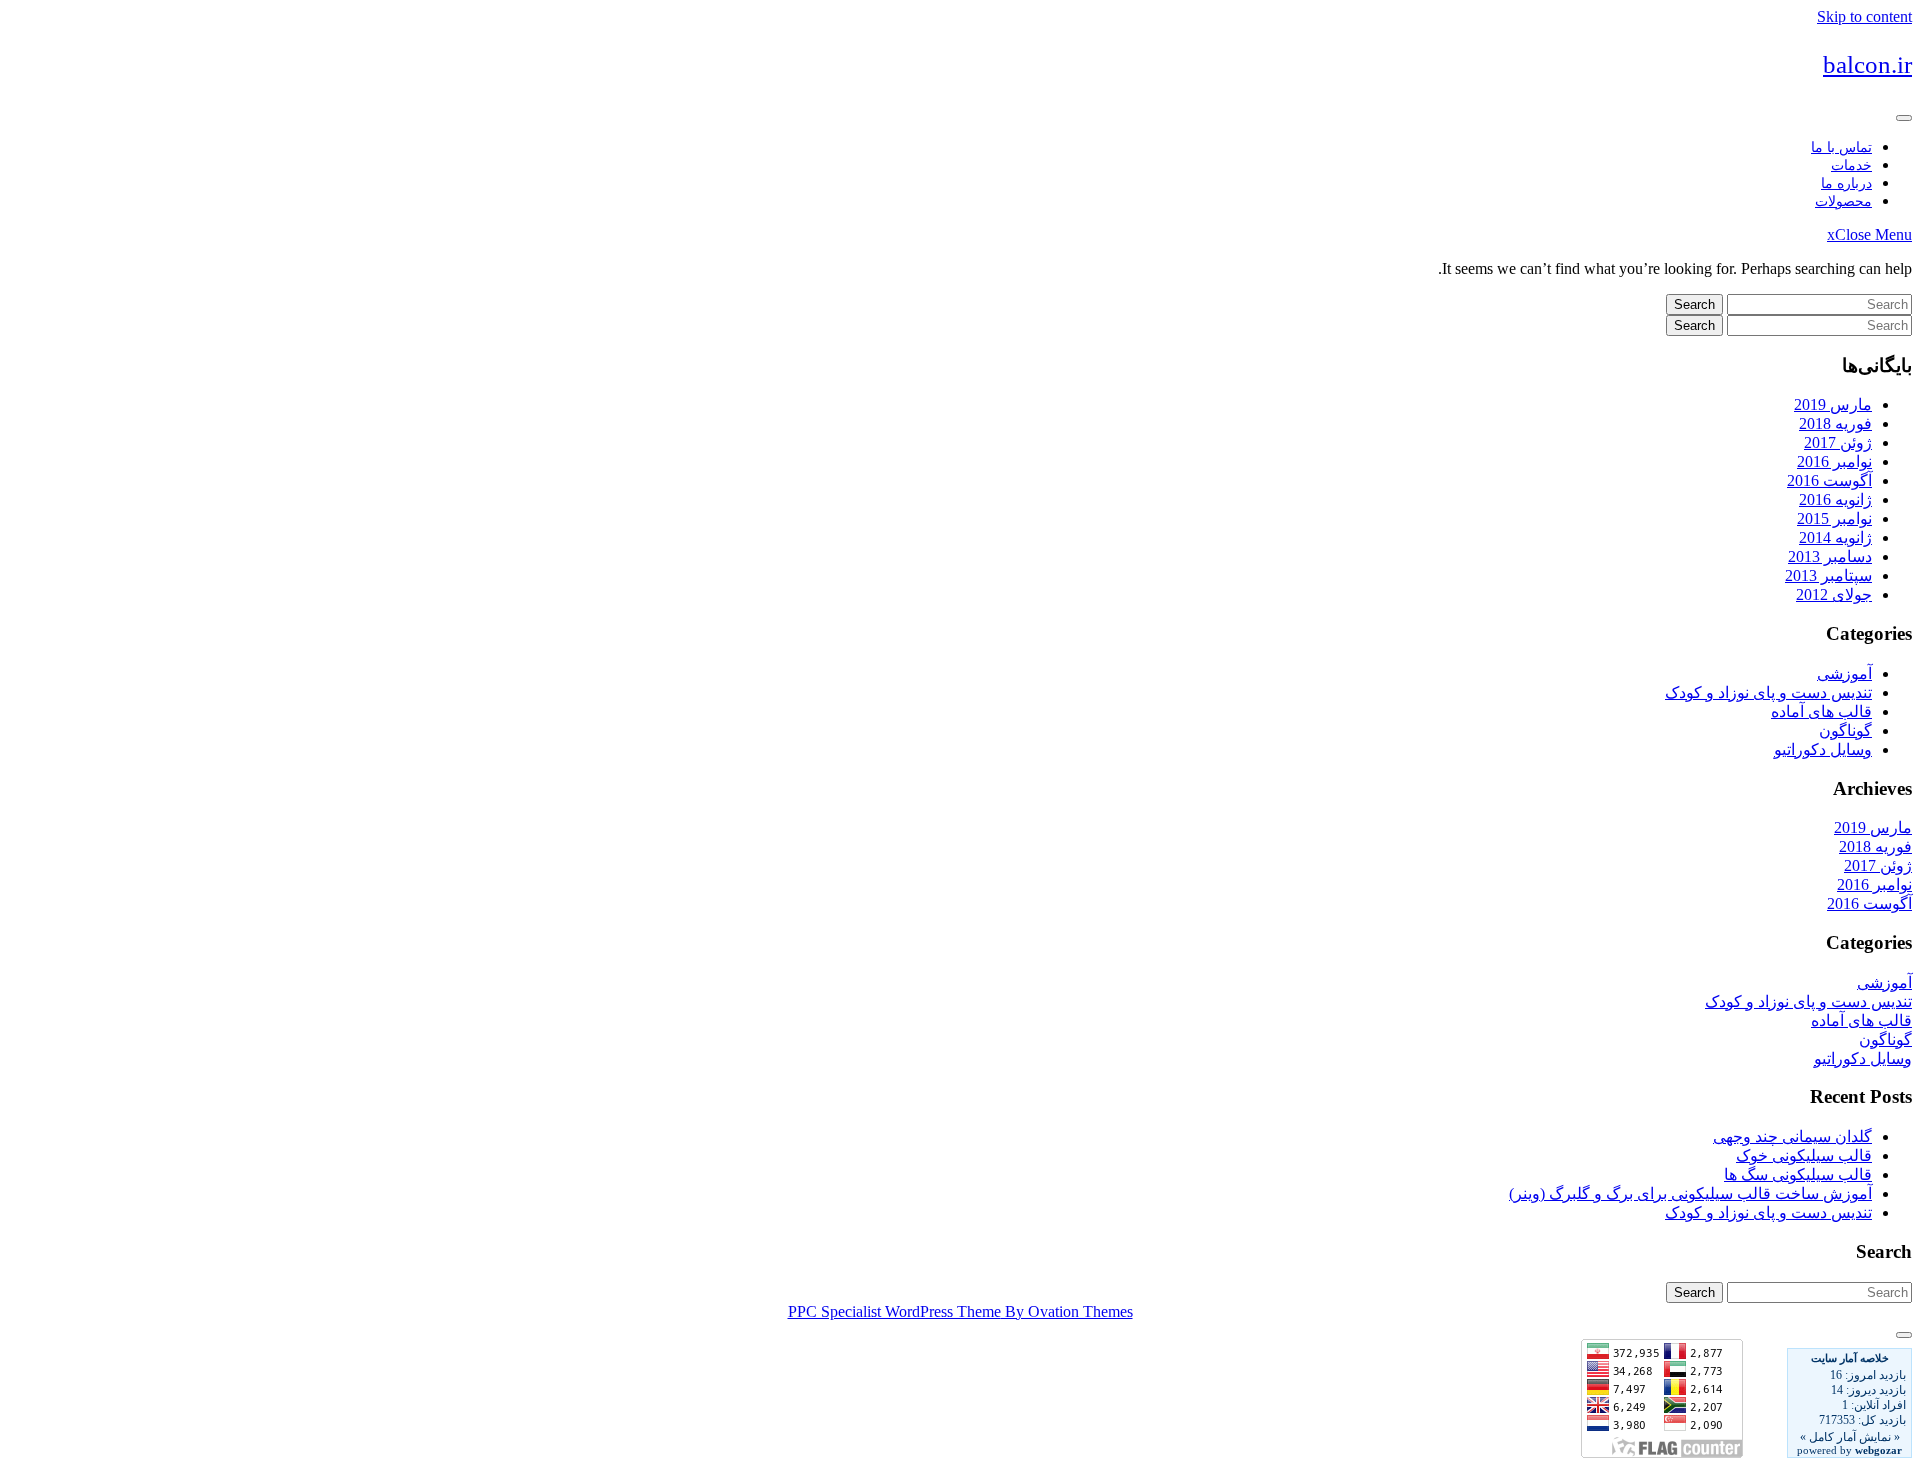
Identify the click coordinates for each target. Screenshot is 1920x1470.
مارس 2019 (1833, 404)
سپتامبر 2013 (1828, 575)
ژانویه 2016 (1835, 499)
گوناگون (1845, 730)
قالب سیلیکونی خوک (1804, 1155)
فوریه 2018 (1835, 423)
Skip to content (1864, 16)
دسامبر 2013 (1830, 556)
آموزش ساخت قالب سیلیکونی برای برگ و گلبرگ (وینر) (1690, 1193)
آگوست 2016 (1829, 480)
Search (1694, 304)
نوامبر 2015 (1834, 518)
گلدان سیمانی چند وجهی (1792, 1136)
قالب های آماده (1821, 711)
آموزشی (1844, 673)
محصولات (1843, 201)
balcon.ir (1867, 64)
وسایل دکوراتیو (1823, 749)
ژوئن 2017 (1838, 442)
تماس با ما (1841, 147)
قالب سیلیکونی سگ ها (1798, 1174)
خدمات (1851, 165)
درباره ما (1846, 183)
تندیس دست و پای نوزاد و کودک (1768, 692)
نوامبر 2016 (1834, 461)
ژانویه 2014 (1835, 537)
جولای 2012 (1834, 594)
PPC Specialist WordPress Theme (960, 1311)
